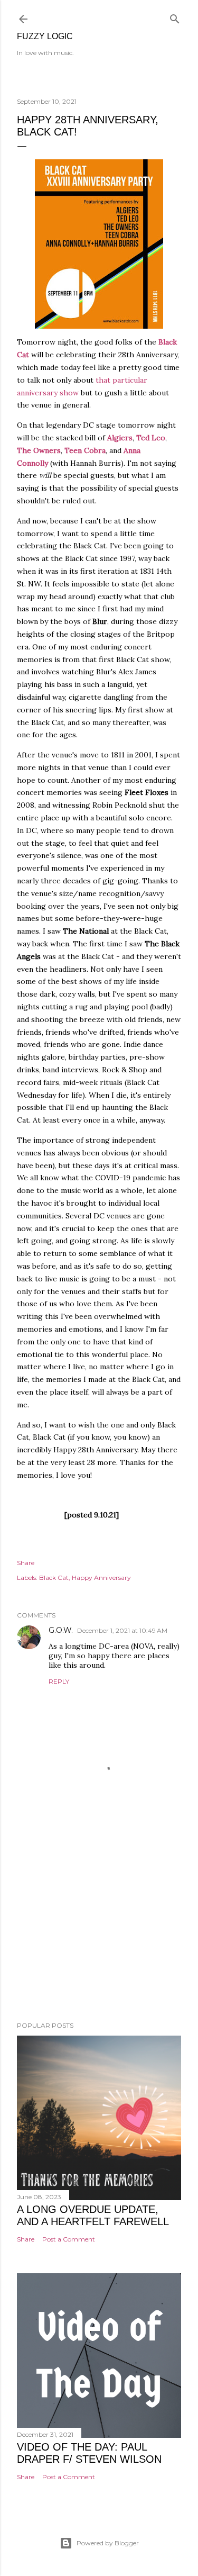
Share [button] (26, 1563)
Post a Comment (69, 2239)
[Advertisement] (99, 1929)
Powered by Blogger (108, 2543)
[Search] (175, 17)
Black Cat (54, 1578)
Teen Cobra (85, 450)
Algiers (120, 438)
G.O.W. (61, 1630)
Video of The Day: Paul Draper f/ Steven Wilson (89, 2453)
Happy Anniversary (101, 1578)
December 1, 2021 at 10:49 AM (122, 1630)
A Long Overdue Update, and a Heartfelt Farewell (93, 2215)
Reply (59, 1681)
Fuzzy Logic (45, 36)
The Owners (39, 450)
